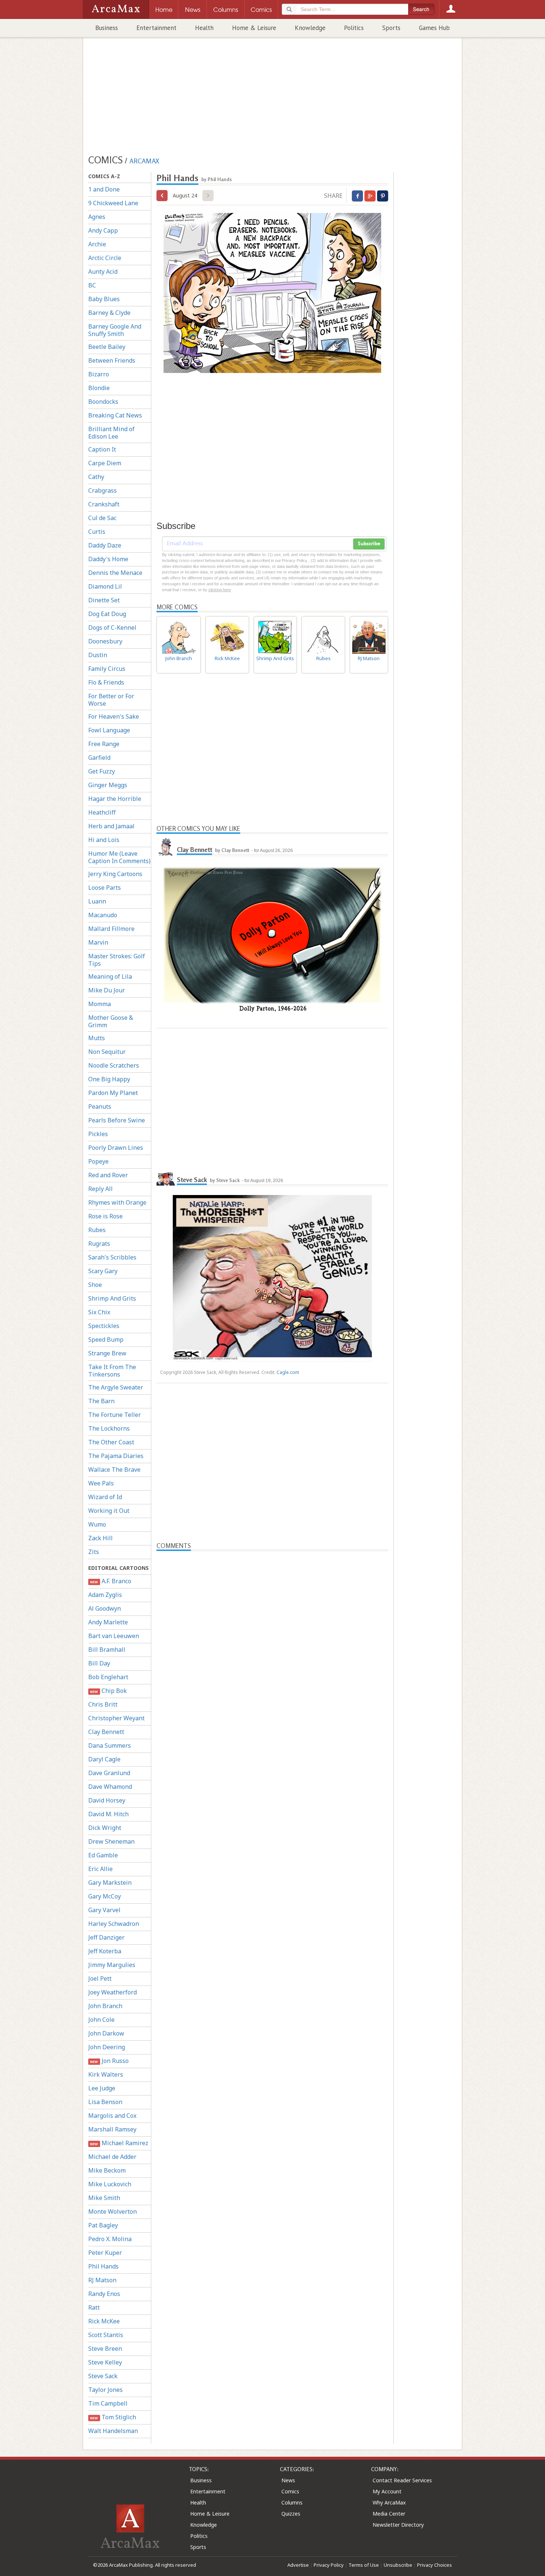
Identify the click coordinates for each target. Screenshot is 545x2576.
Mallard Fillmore (111, 929)
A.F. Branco (110, 1581)
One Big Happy (109, 1079)
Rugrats (99, 1244)
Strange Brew (107, 1353)
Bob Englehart (108, 1677)
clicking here (220, 590)
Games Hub (434, 28)
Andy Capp (103, 230)
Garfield (99, 758)
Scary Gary (103, 1271)
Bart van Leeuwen (114, 1636)
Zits (94, 1552)
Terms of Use (364, 2565)
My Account (387, 2491)
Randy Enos (104, 2294)
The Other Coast (111, 1442)
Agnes (97, 217)
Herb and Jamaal (111, 826)
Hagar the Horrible (115, 799)
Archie (97, 244)
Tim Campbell (108, 2403)
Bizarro (99, 374)
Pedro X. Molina (110, 2239)
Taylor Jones (105, 2390)
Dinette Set (104, 600)
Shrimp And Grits (112, 1298)
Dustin (98, 655)
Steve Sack (103, 2376)
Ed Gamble (103, 1855)
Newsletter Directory (398, 2525)
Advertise (298, 2565)
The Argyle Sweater (116, 1387)
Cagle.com (288, 1372)
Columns (292, 2502)
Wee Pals (101, 1483)
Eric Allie (100, 1869)
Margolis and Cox (112, 2116)
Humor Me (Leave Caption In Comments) (119, 857)
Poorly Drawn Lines (116, 1148)
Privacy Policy (329, 2565)
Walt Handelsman (113, 2431)
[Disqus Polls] (272, 1644)
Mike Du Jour (107, 990)
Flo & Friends (106, 682)
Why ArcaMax (389, 2502)
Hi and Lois (104, 840)
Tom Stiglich (113, 2417)
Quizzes (291, 2514)
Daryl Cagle (104, 1759)
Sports (391, 28)
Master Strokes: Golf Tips (117, 960)
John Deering (107, 2047)
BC (92, 285)
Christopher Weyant (116, 1718)
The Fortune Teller (115, 1415)
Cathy (96, 477)
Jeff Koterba (105, 1951)
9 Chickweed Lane (113, 203)
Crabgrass (103, 490)
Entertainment (156, 28)
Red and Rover (108, 1175)
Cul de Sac (102, 518)
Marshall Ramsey (112, 2129)
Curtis (97, 532)
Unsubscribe (398, 2565)
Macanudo (103, 915)
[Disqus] (272, 1841)
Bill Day (99, 1663)
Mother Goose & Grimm (111, 1021)
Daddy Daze (105, 545)
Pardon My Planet (113, 1093)
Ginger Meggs (108, 785)
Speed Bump (106, 1339)
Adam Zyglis (105, 1595)
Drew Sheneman (111, 1841)
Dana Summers (110, 1745)
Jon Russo (109, 2061)
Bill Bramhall (107, 1650)
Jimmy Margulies (112, 1965)
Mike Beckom (107, 2170)
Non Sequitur (107, 1052)
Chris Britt (103, 1704)
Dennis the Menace (115, 573)
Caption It (102, 449)
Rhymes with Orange (117, 1202)
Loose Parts (105, 888)
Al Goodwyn (105, 1608)
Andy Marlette (108, 1622)
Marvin (98, 942)
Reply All (100, 1189)
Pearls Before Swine (117, 1120)
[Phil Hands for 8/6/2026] (162, 196)
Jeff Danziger (106, 1937)
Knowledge (310, 28)
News (288, 2480)
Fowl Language (109, 730)
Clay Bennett (106, 1732)
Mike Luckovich (110, 2184)
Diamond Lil (105, 586)
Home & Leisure (254, 28)
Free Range (104, 744)
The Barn (101, 1401)
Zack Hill (100, 1538)
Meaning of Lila (110, 976)
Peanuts (100, 1106)
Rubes (97, 1230)
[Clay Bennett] (166, 847)
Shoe (95, 1285)
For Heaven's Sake (114, 716)
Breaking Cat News (115, 415)
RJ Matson (102, 2280)
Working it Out (109, 1511)
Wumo (97, 1524)
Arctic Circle (105, 258)
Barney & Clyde (109, 313)
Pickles (98, 1134)
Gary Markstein (110, 1883)
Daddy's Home (108, 559)
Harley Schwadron (114, 1924)
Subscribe (369, 544)
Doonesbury (105, 641)
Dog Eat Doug (107, 614)
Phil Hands (103, 2266)
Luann (97, 901)
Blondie (99, 388)
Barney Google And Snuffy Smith (115, 330)
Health (204, 28)
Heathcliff (102, 812)
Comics (290, 2491)
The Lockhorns (109, 1428)
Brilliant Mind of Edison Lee (111, 433)
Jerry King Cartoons (115, 874)
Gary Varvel (104, 1910)
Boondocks (103, 402)
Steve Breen (105, 2349)
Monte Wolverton (113, 2211)
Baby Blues (104, 299)
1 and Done (104, 189)
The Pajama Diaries (116, 1456)
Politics (354, 28)
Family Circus (107, 669)
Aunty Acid (103, 272)
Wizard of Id (105, 1497)
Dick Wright (105, 1828)
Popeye (98, 1161)
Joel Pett (100, 1978)
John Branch (105, 2006)
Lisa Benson (105, 2102)
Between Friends (112, 360)
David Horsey (107, 1800)
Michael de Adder (112, 2157)
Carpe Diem (105, 463)
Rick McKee (104, 2321)
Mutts (97, 1038)
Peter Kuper (105, 2253)
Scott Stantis (106, 2335)
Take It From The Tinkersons (112, 1371)
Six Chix (99, 1312)
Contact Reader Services (402, 2480)
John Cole (101, 2020)
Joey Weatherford (113, 1992)
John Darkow (106, 2033)
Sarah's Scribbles (112, 1257)
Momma (100, 1004)
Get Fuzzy (102, 771)
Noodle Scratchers (114, 1065)
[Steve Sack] (166, 1177)
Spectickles (104, 1326)
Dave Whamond (110, 1787)
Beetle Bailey (107, 347)
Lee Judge (102, 2088)
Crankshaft (104, 504)
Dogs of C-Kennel (112, 628)
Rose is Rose (105, 1216)
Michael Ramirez (119, 2143)
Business (107, 28)
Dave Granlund (109, 1773)
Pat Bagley (103, 2225)
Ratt (94, 2307)
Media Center (389, 2514)
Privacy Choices (435, 2565)
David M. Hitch (108, 1814)
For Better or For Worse (111, 700)
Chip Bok (108, 1691)
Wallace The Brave (114, 1470)
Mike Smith (104, 2198)
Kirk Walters (106, 2074)
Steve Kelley (105, 2362)
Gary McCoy (105, 1896)
